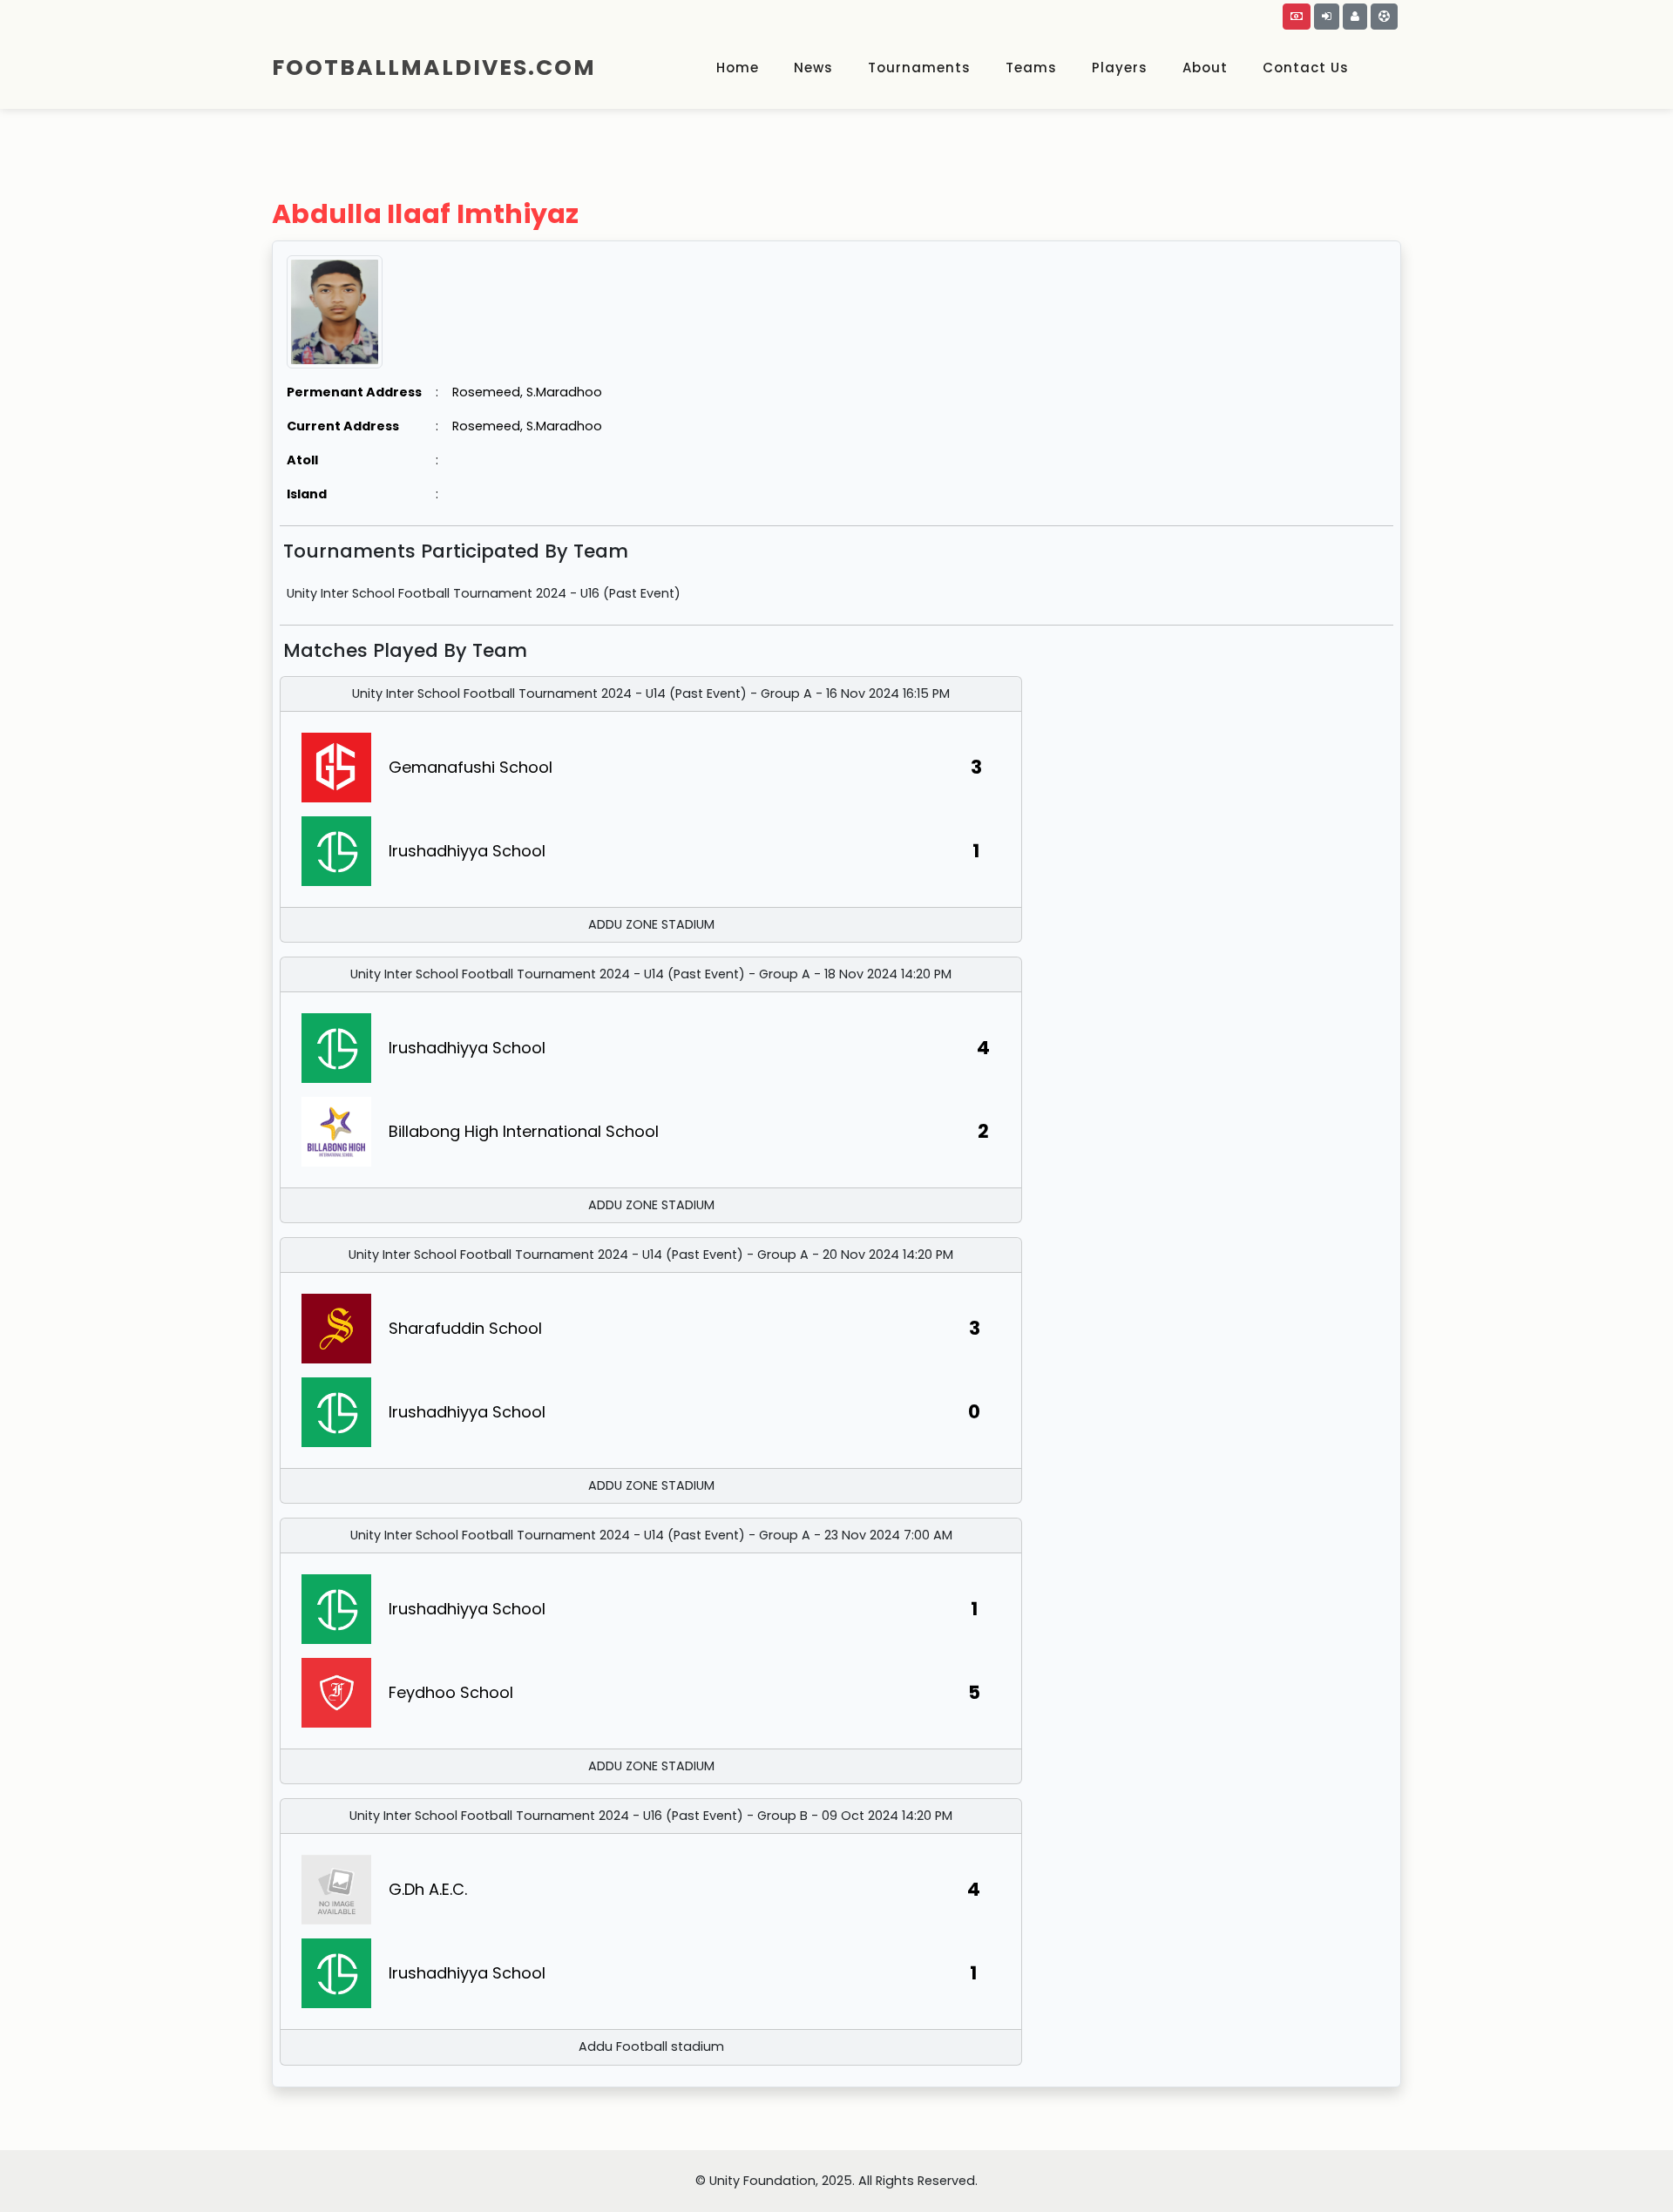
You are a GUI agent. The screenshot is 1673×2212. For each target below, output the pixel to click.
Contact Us (1306, 68)
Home (738, 68)
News (813, 68)
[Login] (1327, 17)
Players (1120, 68)
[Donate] (1297, 17)
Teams (1031, 68)
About (1205, 68)
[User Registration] (1355, 17)
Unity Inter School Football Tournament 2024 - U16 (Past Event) (484, 593)
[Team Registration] (1384, 17)
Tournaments (919, 68)
